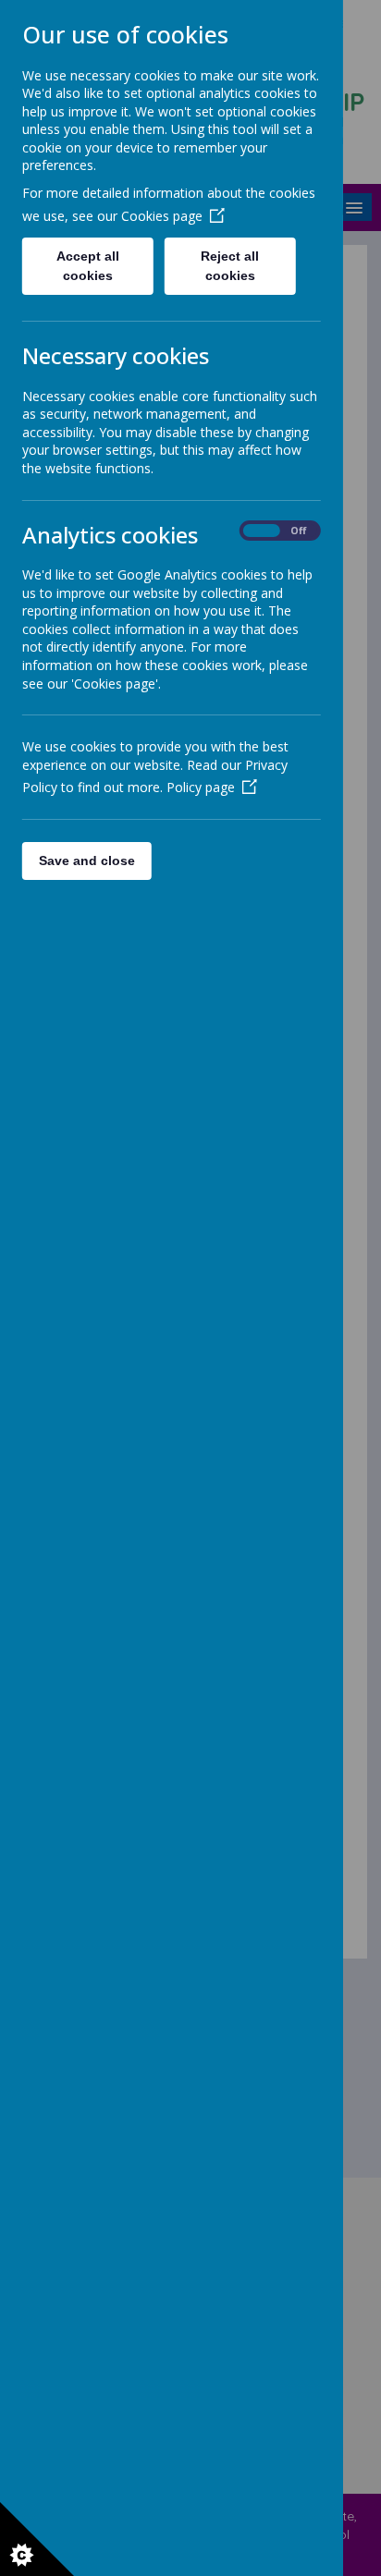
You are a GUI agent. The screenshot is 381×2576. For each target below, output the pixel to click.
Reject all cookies (231, 266)
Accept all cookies (88, 266)
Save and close (87, 861)
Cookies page (162, 216)
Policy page (201, 787)
